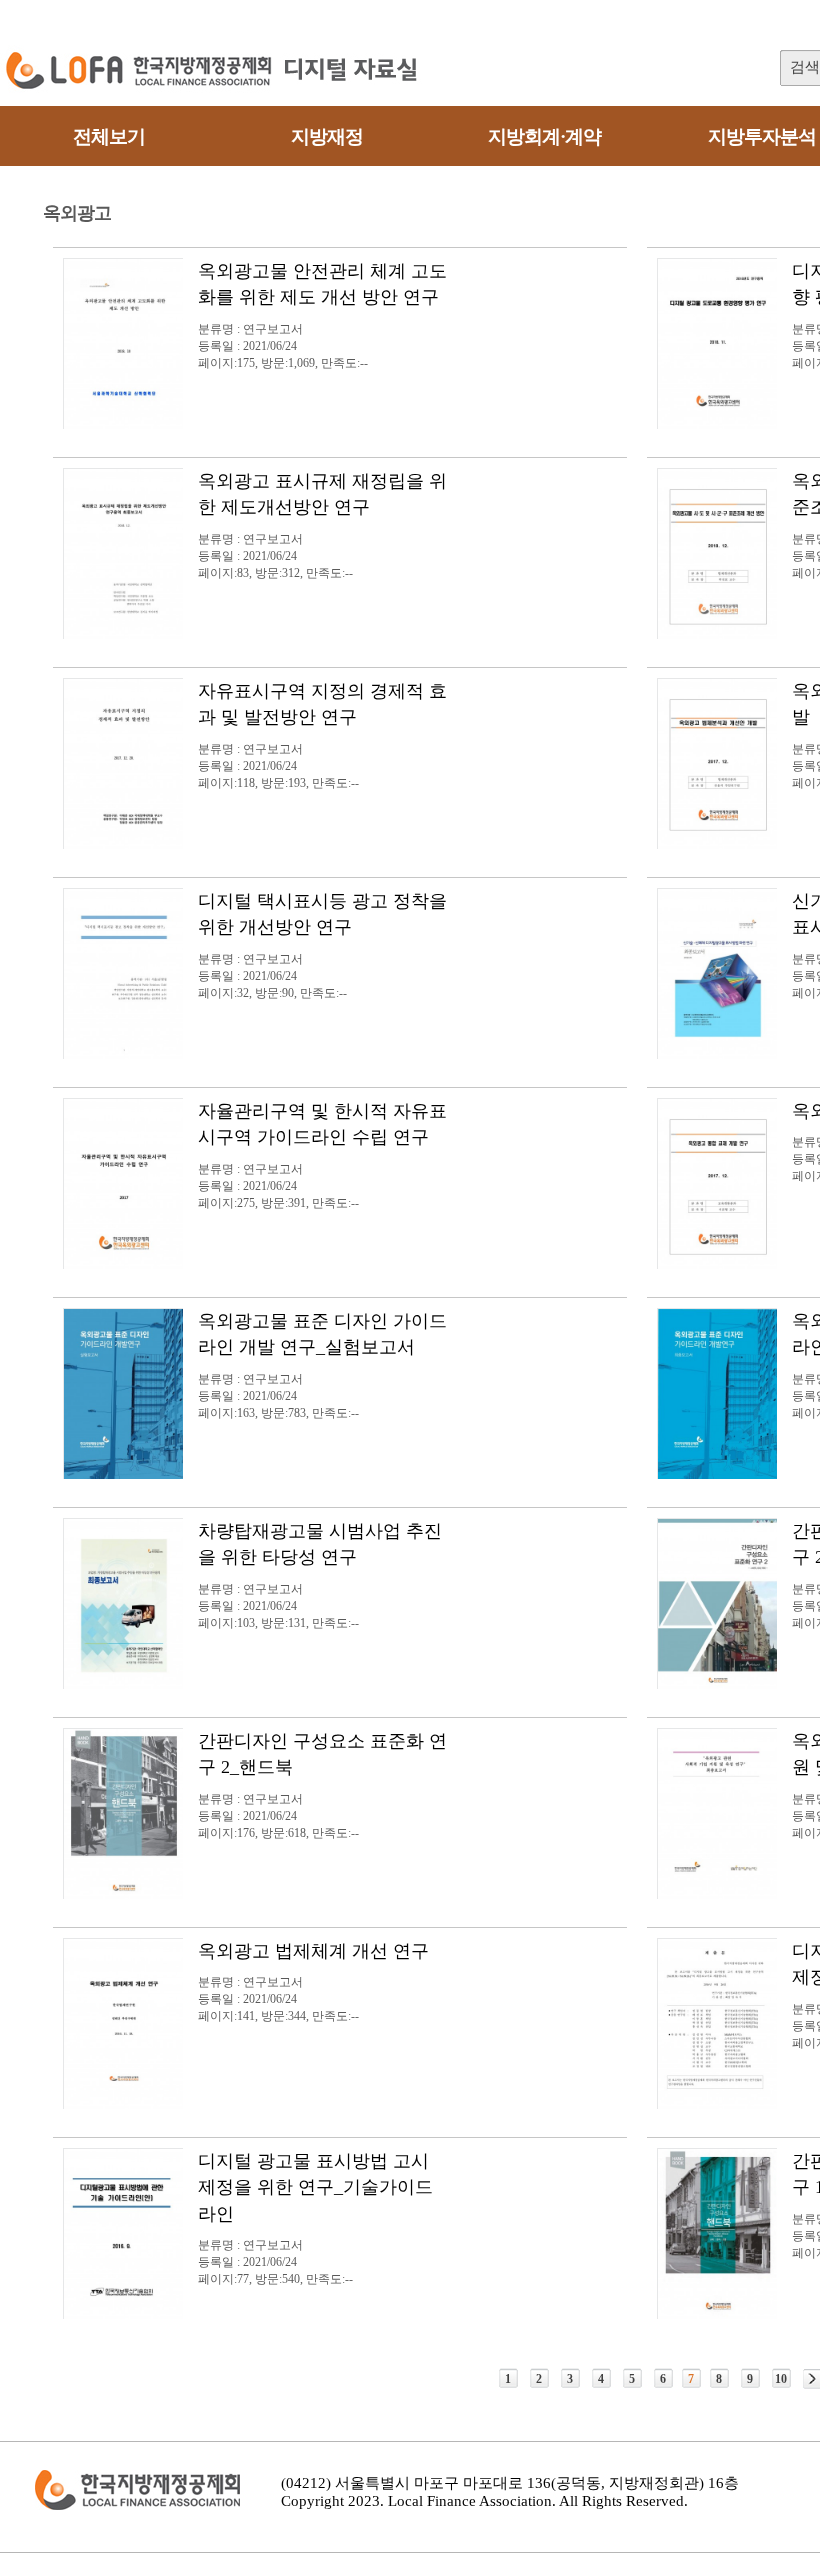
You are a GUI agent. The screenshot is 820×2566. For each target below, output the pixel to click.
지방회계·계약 (544, 136)
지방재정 (327, 136)
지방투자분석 (762, 136)
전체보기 (109, 136)
